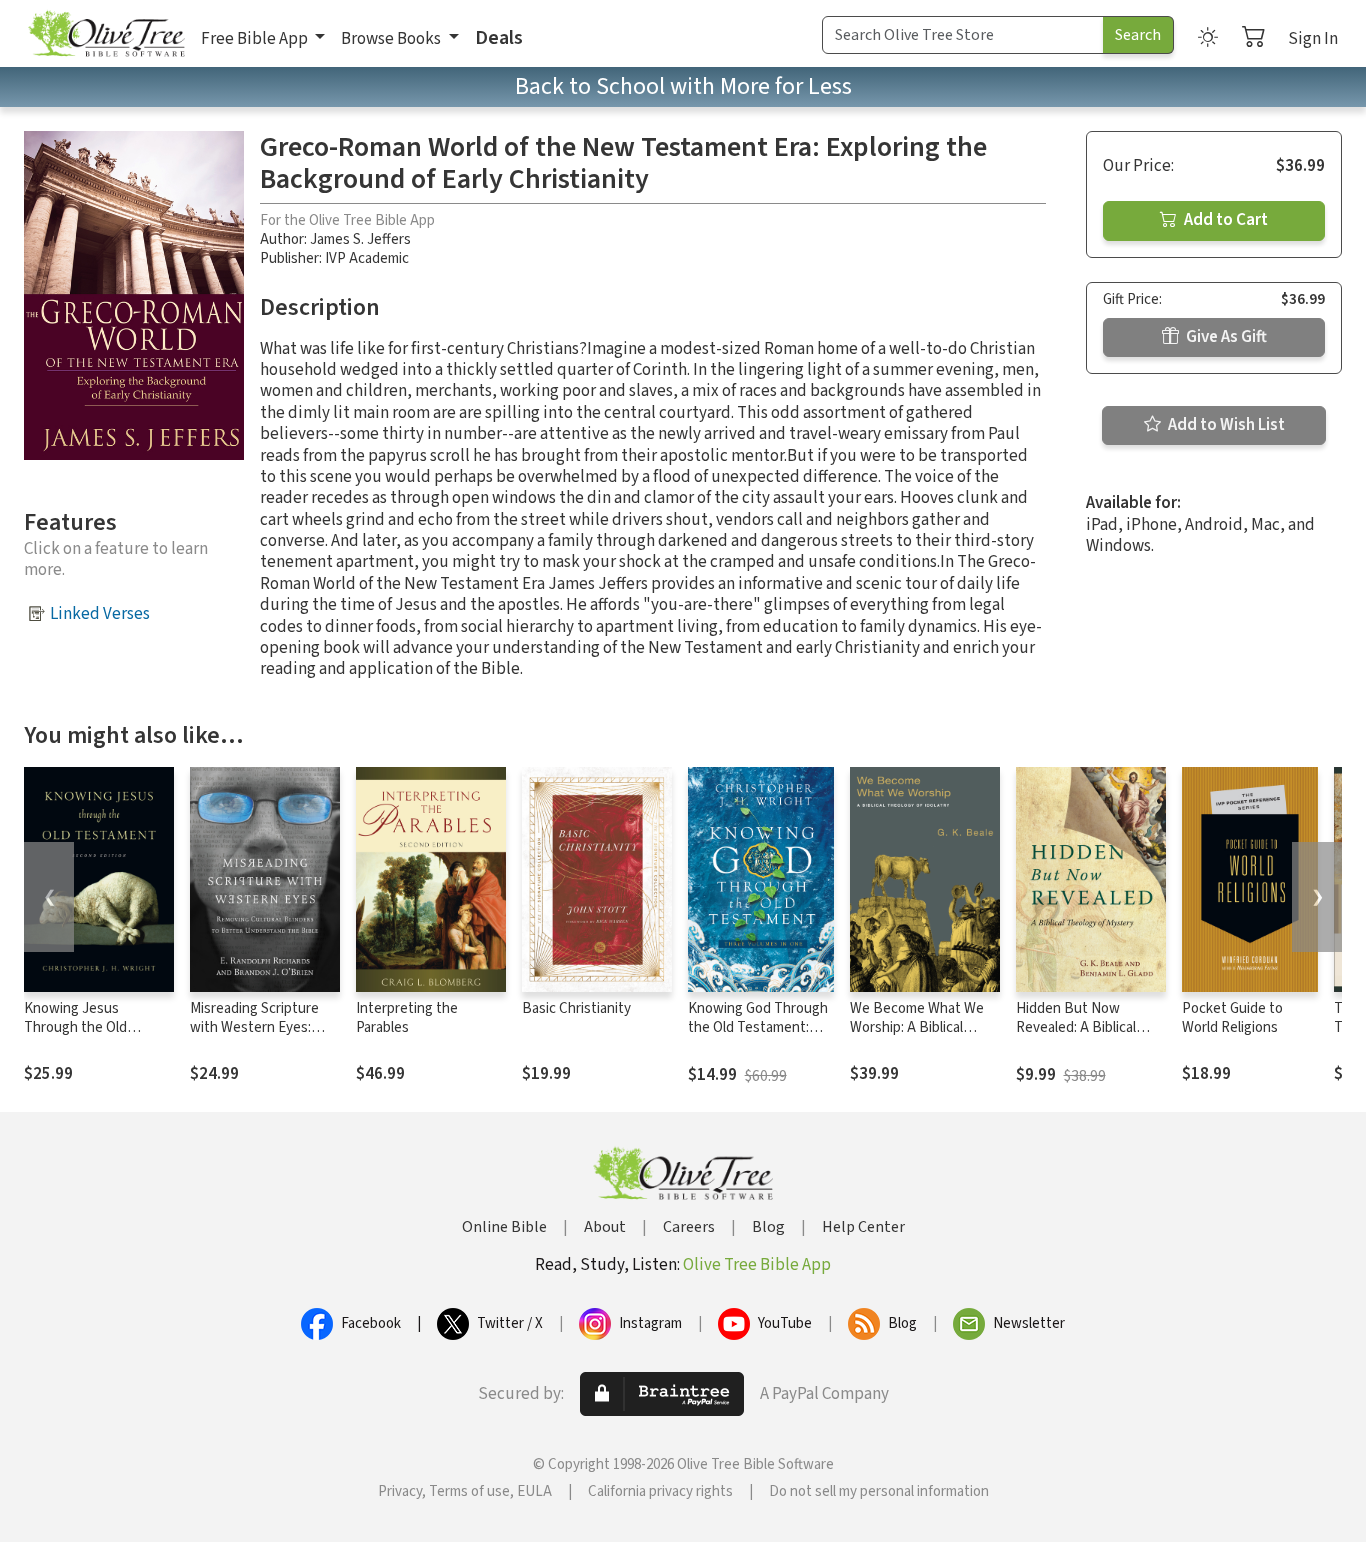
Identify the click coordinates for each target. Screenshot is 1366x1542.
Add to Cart (1224, 220)
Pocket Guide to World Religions (1232, 1018)
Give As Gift (1225, 337)
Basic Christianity (576, 1008)
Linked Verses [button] (100, 614)
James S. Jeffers (360, 239)
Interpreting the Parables (407, 1018)
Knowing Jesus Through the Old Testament (75, 1027)
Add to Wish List (1225, 425)
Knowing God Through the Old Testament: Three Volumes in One (758, 1027)
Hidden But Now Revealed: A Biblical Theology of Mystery (1080, 1027)
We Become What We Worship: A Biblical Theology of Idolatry (917, 1027)
